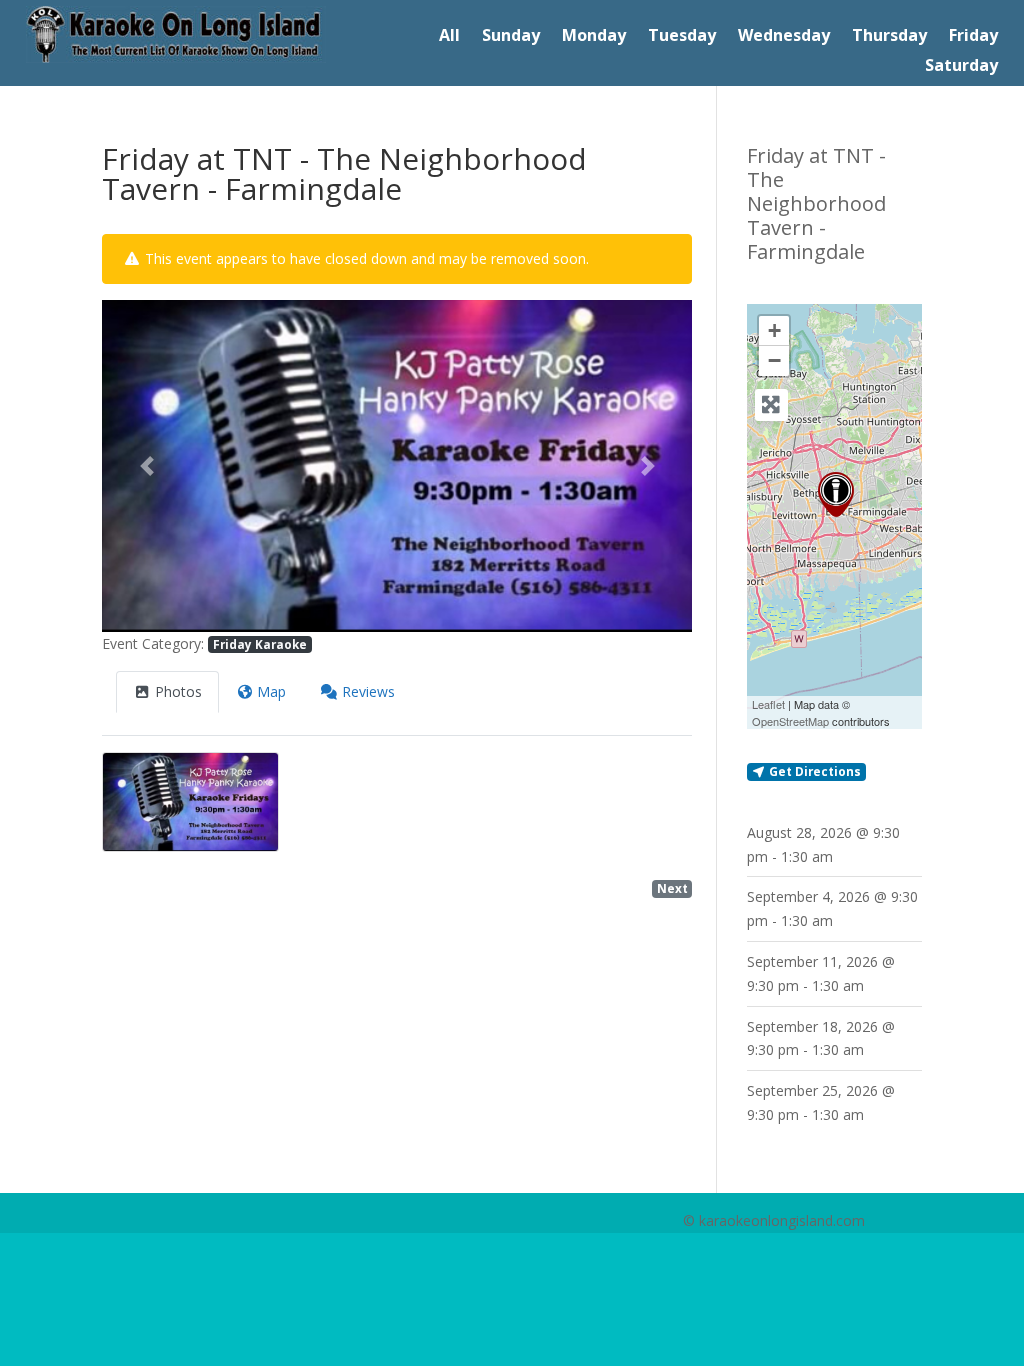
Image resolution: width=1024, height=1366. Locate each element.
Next (672, 888)
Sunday (511, 37)
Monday (594, 37)
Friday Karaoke (260, 644)
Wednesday (784, 37)
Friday (973, 37)
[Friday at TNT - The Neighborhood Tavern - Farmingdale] (836, 494)
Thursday (889, 37)
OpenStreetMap (790, 721)
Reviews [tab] (368, 691)
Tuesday (682, 37)
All (449, 37)
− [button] (774, 360)
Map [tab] (271, 691)
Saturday (961, 67)
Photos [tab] (178, 691)
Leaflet (768, 704)
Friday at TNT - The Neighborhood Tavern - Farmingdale (816, 203)
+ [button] (774, 330)
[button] (146, 466)
